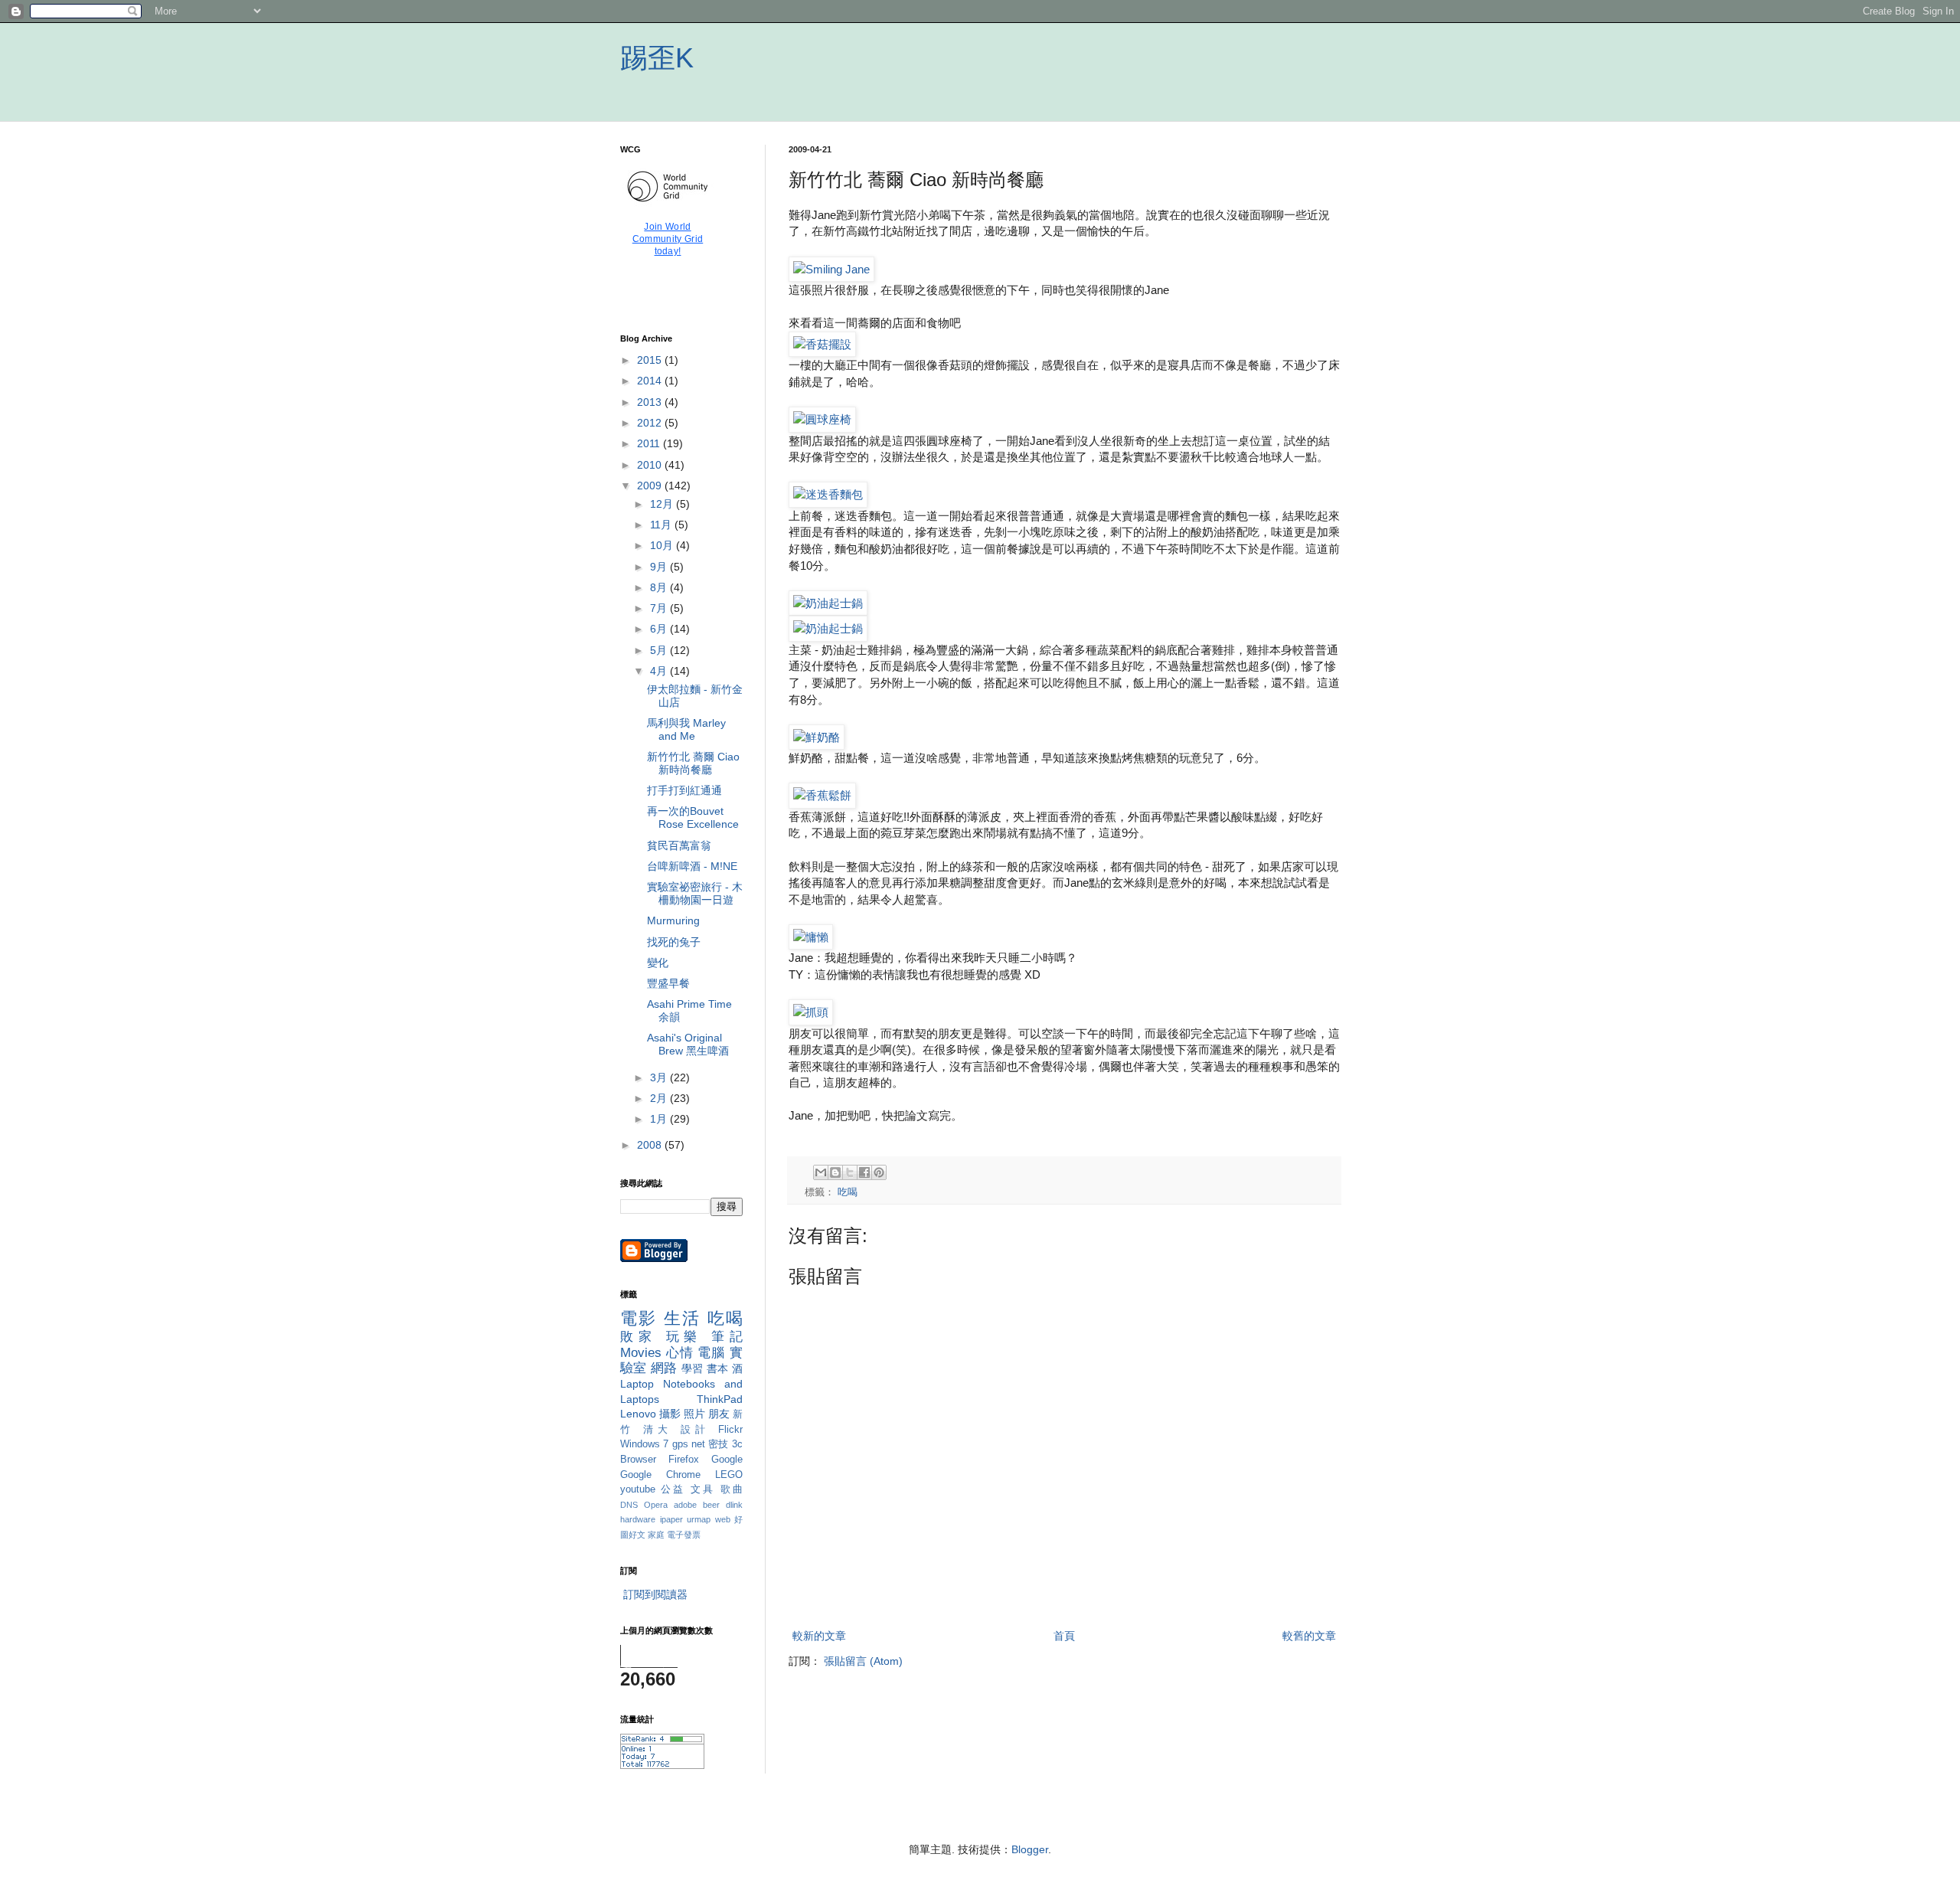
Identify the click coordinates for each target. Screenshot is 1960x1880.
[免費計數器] (662, 1765)
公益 (673, 1489)
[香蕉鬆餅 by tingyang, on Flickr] (822, 795)
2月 (660, 1098)
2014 (651, 381)
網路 (664, 1368)
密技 (719, 1444)
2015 (651, 360)
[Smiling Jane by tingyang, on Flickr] (831, 269)
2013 (651, 402)
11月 (662, 525)
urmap (699, 1519)
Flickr (730, 1430)
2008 (651, 1145)
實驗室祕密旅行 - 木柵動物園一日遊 (695, 893)
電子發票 (684, 1535)
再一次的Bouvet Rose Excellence (693, 817)
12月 (663, 504)
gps (680, 1444)
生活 (683, 1318)
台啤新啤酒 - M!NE (692, 866)
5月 (660, 650)
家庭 (656, 1535)
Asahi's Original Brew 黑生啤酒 (688, 1044)
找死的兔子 (674, 942)
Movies (641, 1353)
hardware (638, 1519)
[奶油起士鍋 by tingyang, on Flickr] (828, 603)
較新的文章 (819, 1636)
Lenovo (638, 1414)
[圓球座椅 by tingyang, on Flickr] (822, 419)
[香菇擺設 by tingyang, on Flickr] (822, 344)
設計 (696, 1430)
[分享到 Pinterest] (879, 1172)
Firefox (684, 1460)
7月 (660, 608)
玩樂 (684, 1337)
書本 (718, 1368)
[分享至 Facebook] (864, 1172)
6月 (660, 629)
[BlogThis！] (835, 1172)
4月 (660, 671)
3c (737, 1444)
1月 (660, 1119)
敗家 (639, 1337)
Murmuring (673, 920)
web (723, 1519)
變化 (658, 963)
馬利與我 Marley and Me (686, 729)
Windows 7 (644, 1444)
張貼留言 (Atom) (863, 1661)
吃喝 (848, 1192)
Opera (656, 1505)
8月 (660, 587)
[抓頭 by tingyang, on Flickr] (811, 1012)
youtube (638, 1489)
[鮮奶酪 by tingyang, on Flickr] (817, 737)
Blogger (1030, 1849)
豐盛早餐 (668, 983)
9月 (660, 567)
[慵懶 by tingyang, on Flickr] (811, 937)
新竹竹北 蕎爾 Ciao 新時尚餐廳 (693, 763)
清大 (658, 1430)
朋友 (719, 1414)
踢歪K (657, 58)
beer (711, 1505)
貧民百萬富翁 (679, 845)
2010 (651, 465)
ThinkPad (720, 1399)
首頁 (1064, 1636)
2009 (651, 486)
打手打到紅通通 (684, 790)
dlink (734, 1505)
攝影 (670, 1414)
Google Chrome (660, 1475)
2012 (651, 423)
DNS (629, 1505)
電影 (639, 1318)
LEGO (729, 1475)
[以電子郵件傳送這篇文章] (821, 1172)
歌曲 (732, 1489)
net (698, 1444)
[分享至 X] (850, 1172)
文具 (703, 1489)
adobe (685, 1505)
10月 (663, 545)
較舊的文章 (1309, 1636)
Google (727, 1460)
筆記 (727, 1337)
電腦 (711, 1353)
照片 (694, 1414)
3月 (660, 1077)
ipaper (671, 1519)
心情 (680, 1353)
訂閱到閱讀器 (655, 1594)
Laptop (637, 1384)
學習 (693, 1368)
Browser (638, 1460)
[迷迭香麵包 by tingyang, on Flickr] (828, 494)
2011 (650, 443)
